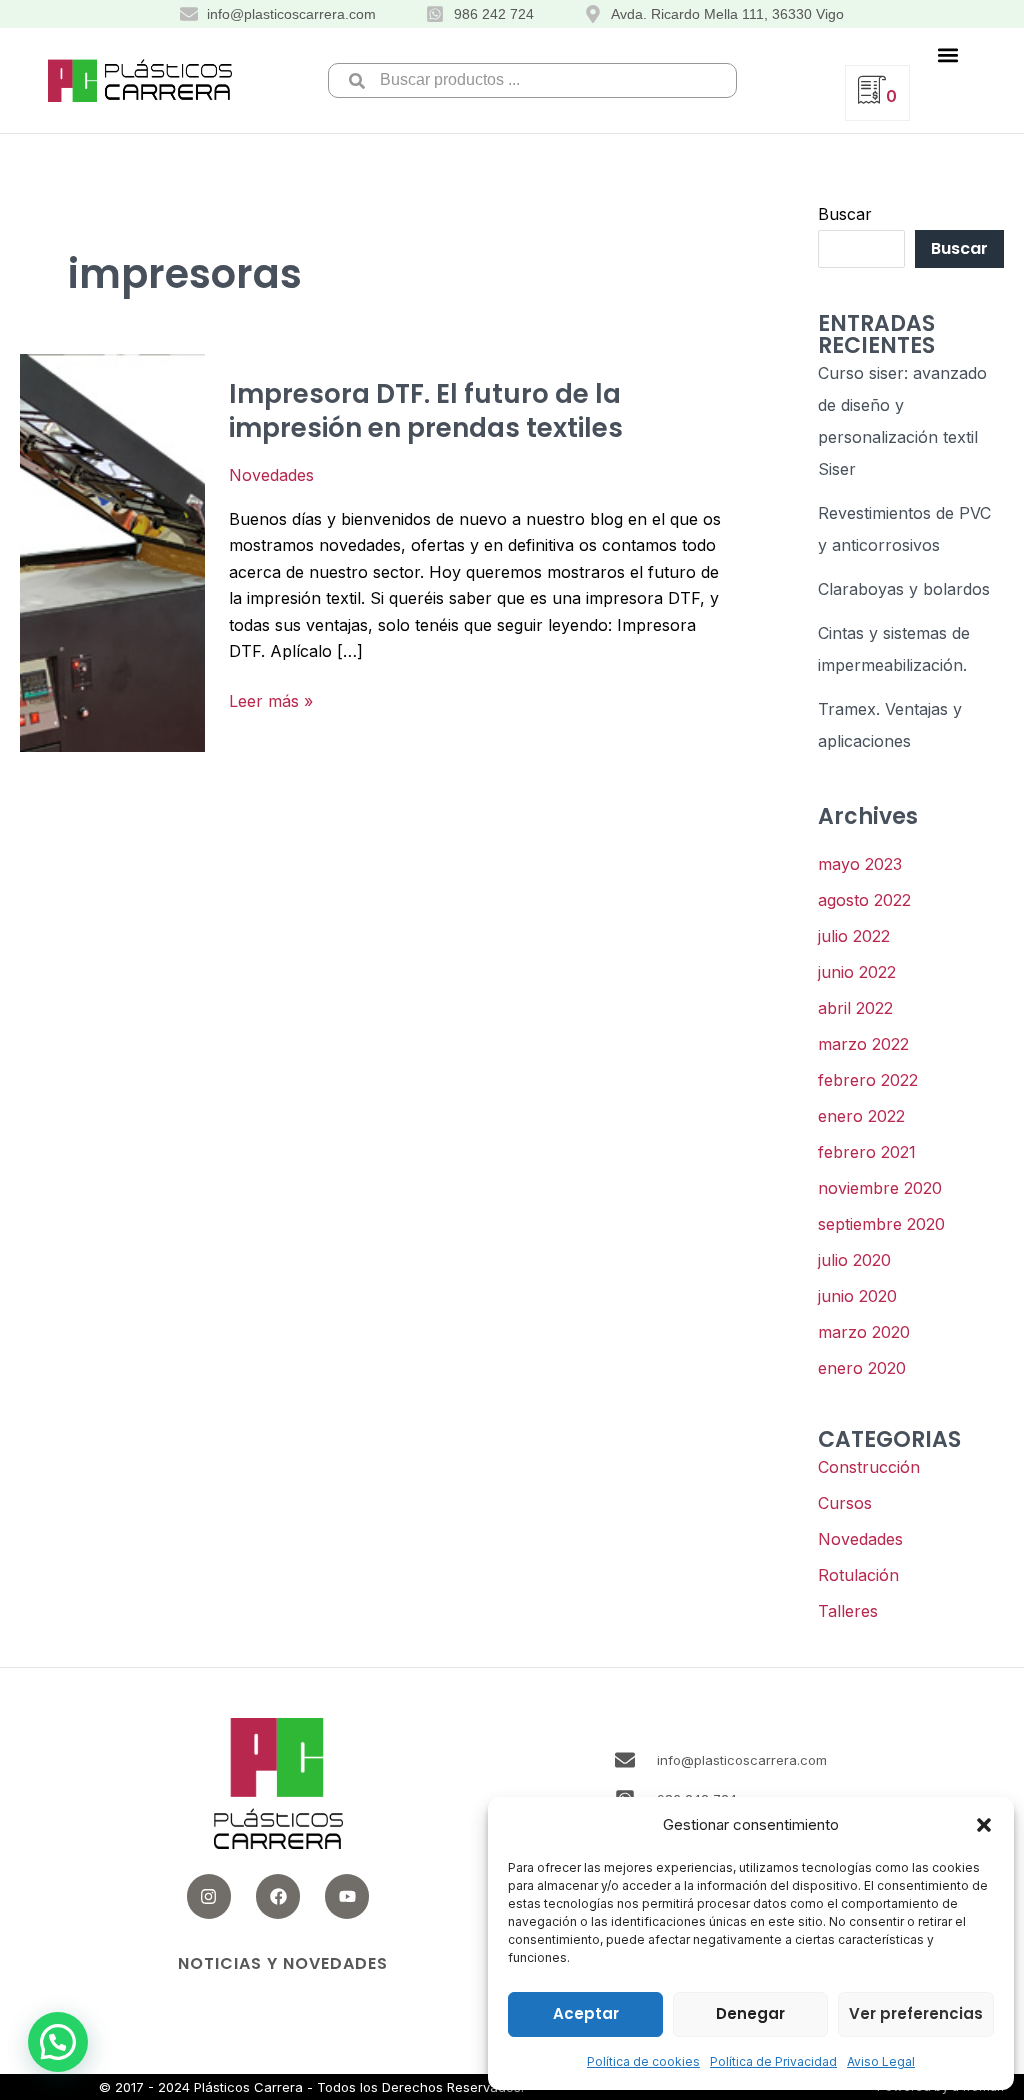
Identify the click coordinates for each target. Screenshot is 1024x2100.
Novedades (271, 475)
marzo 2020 (864, 1332)
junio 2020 (857, 1296)
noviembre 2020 (880, 1188)
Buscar (845, 214)
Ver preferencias (916, 2013)
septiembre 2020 (881, 1224)
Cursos (845, 1503)
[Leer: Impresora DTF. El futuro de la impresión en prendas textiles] (112, 551)
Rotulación (858, 1575)
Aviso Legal (881, 2061)
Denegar (750, 2013)
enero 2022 (861, 1116)
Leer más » (271, 699)
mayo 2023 (860, 864)
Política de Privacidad (773, 2061)
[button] (984, 1825)
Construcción (869, 1467)
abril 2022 (855, 1008)
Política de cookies (643, 2061)
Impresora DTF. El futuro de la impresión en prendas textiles (426, 411)
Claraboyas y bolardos (904, 589)
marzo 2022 (863, 1044)
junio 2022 (857, 972)
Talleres (848, 1611)
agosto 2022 (864, 900)
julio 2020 (854, 1260)
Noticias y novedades (283, 1963)
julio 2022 (854, 936)
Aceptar (586, 2013)
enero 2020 (862, 1368)
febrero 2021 (867, 1152)
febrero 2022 (868, 1080)
